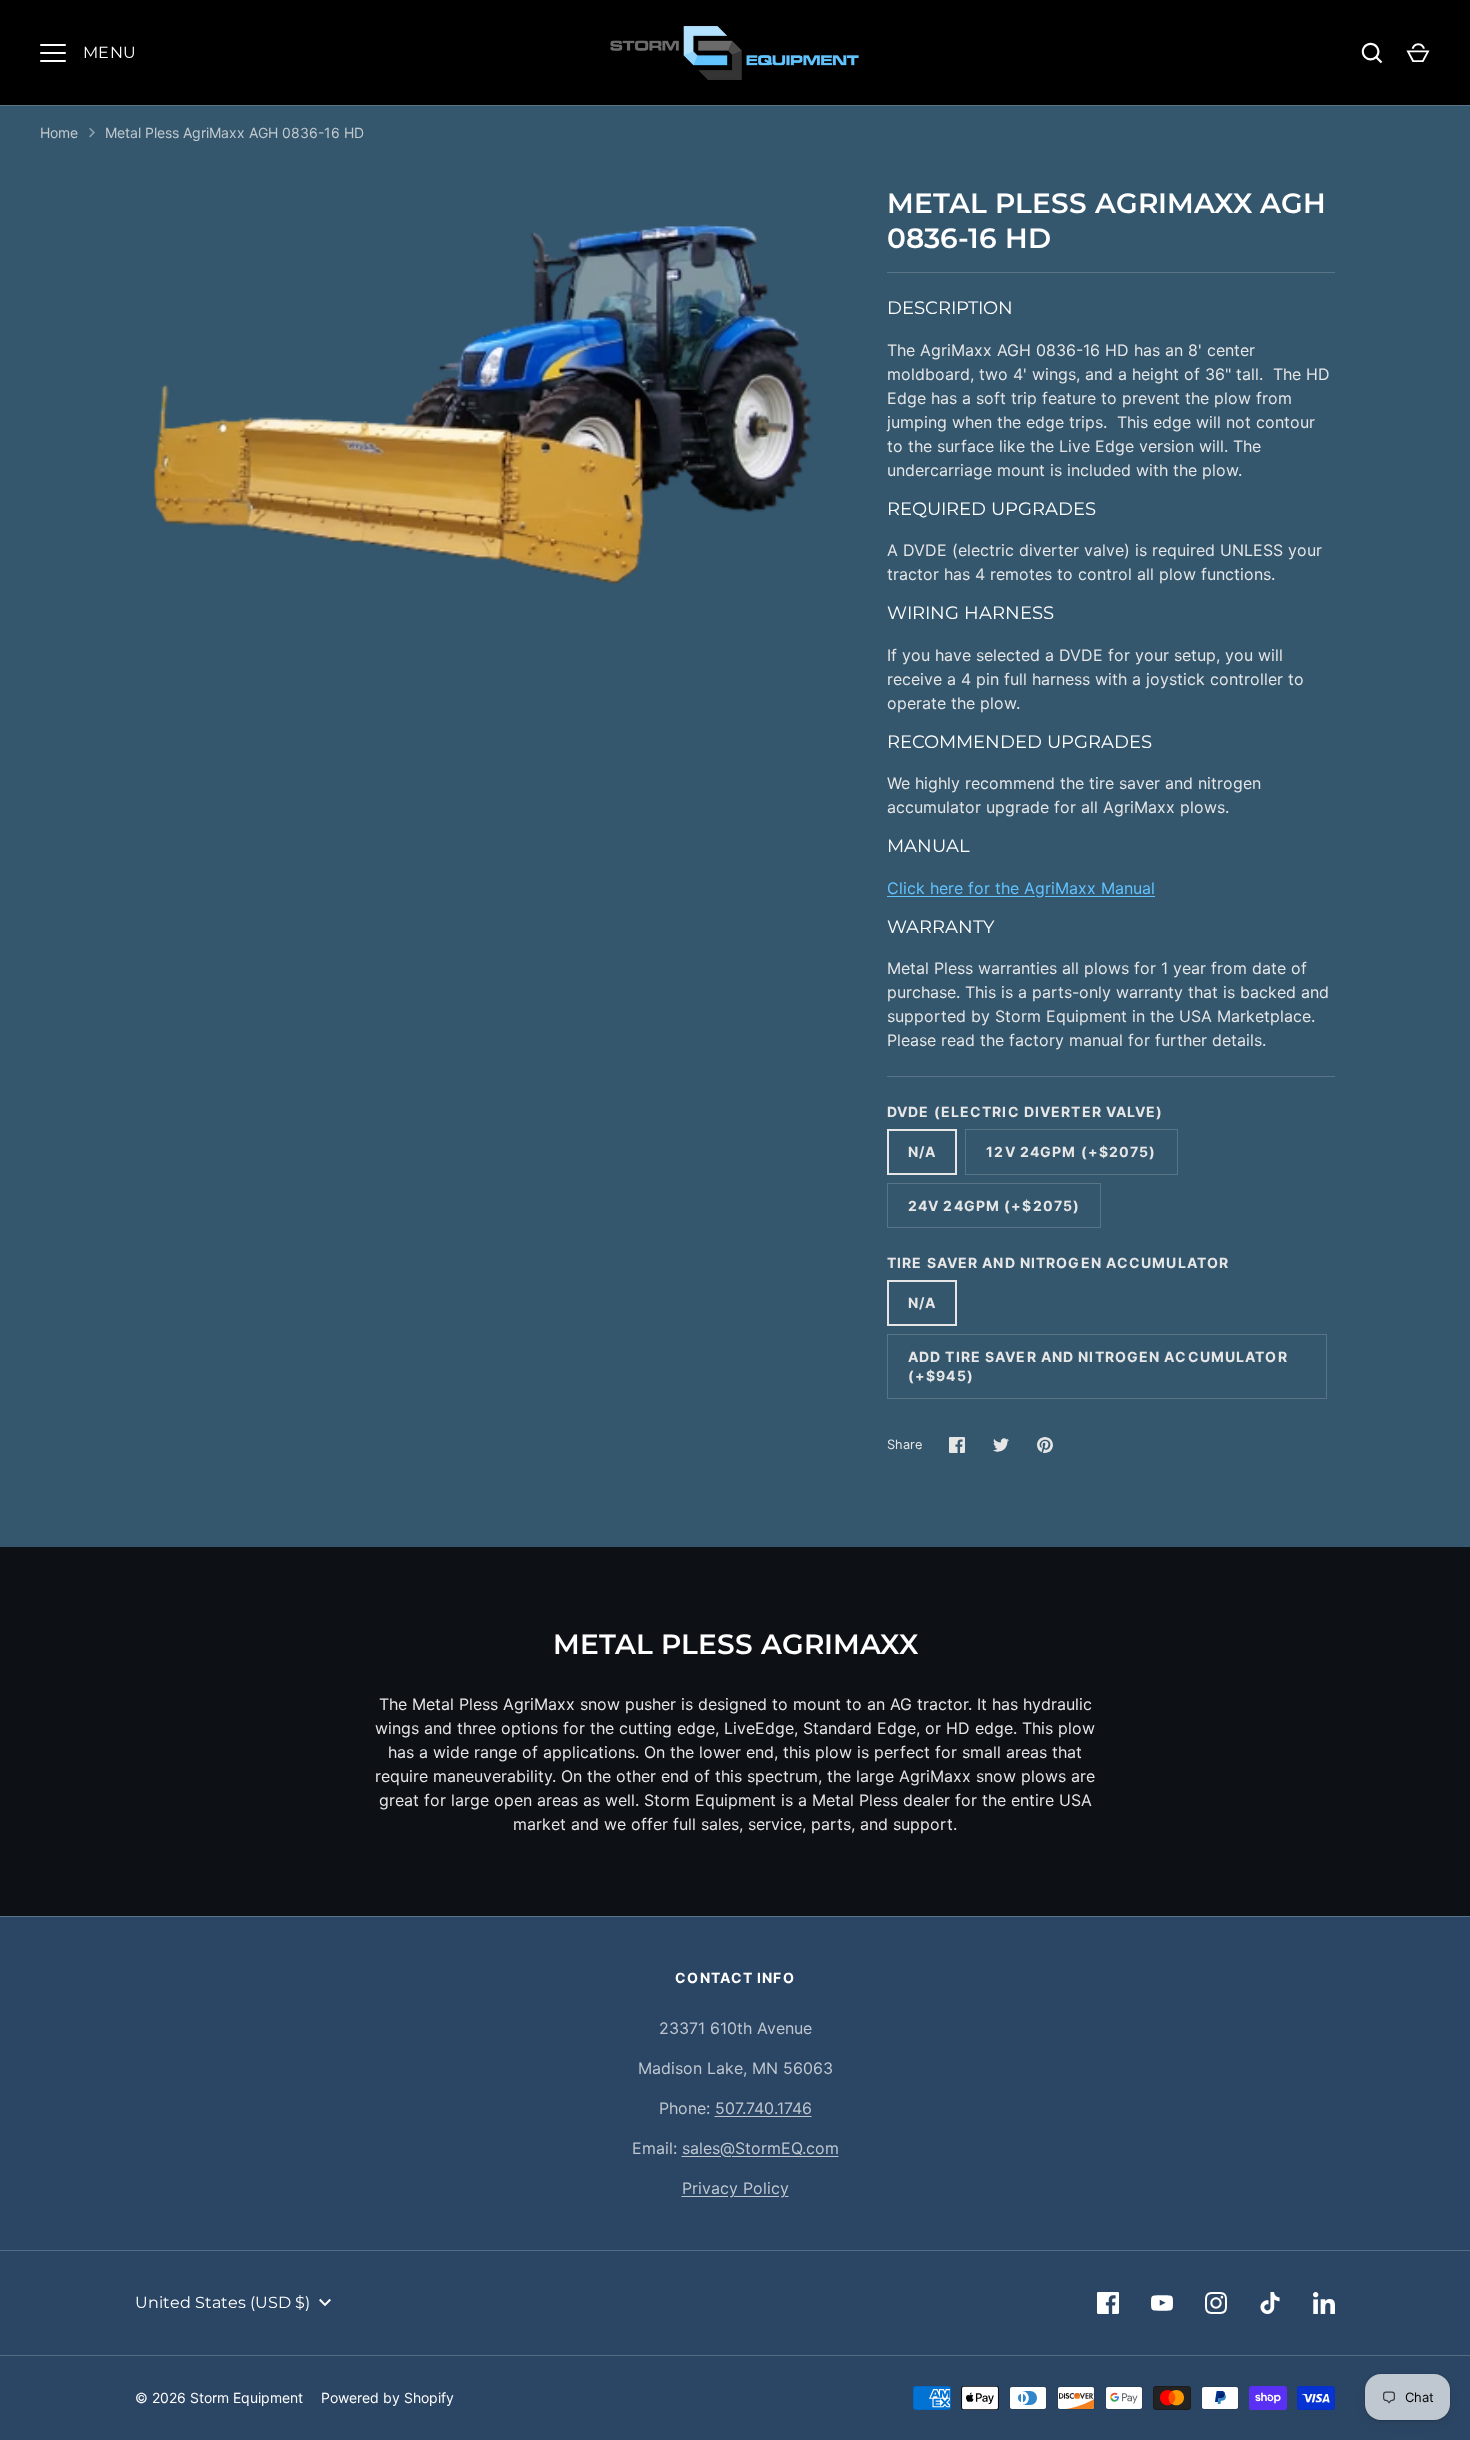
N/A (922, 1151)
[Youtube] (1162, 2303)
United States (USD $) (222, 2302)
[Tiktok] (1270, 2303)
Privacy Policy (735, 2188)
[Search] (1372, 53)
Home (59, 132)
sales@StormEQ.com (760, 2148)
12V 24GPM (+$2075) (1071, 1151)
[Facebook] (1108, 2303)
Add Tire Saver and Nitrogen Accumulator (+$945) (1098, 1366)
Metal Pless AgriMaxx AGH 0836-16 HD (234, 132)
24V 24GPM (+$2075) (994, 1205)
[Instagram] (1216, 2303)
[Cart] (1418, 53)
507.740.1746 (763, 2108)
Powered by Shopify (387, 2397)
